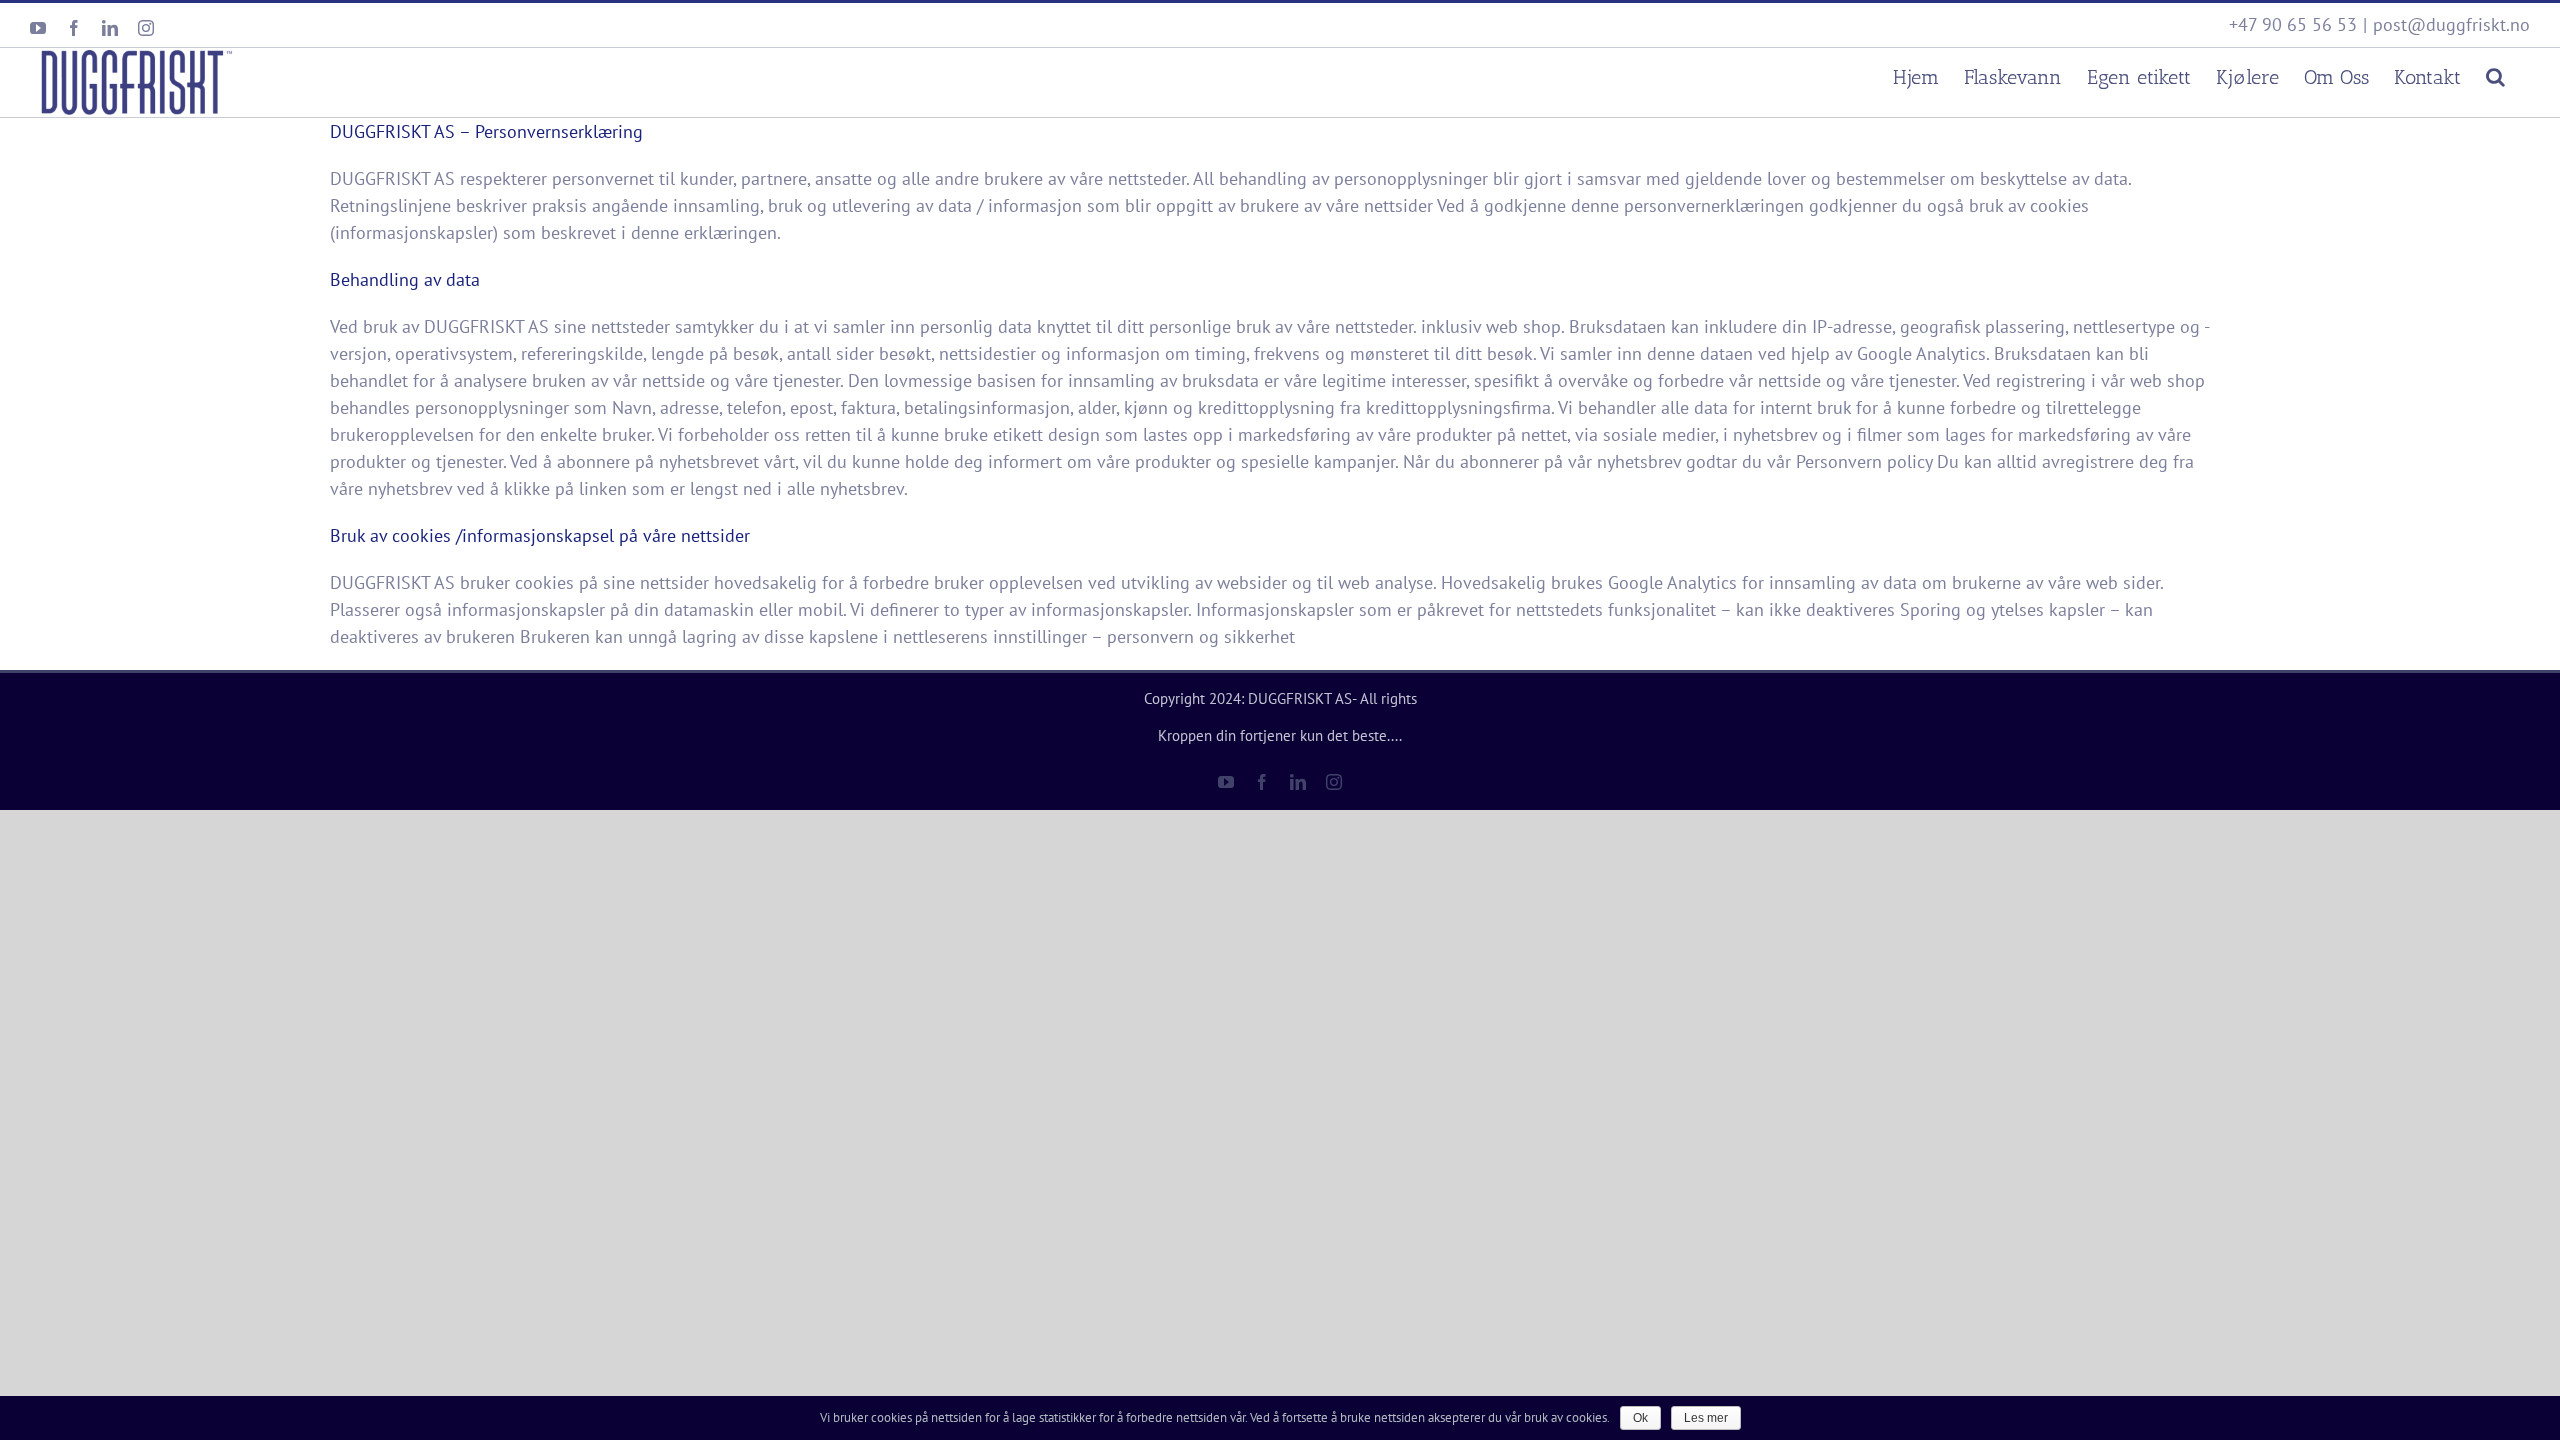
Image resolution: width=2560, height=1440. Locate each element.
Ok (1640, 1418)
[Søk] (2495, 74)
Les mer (1706, 1418)
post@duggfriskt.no (2451, 24)
